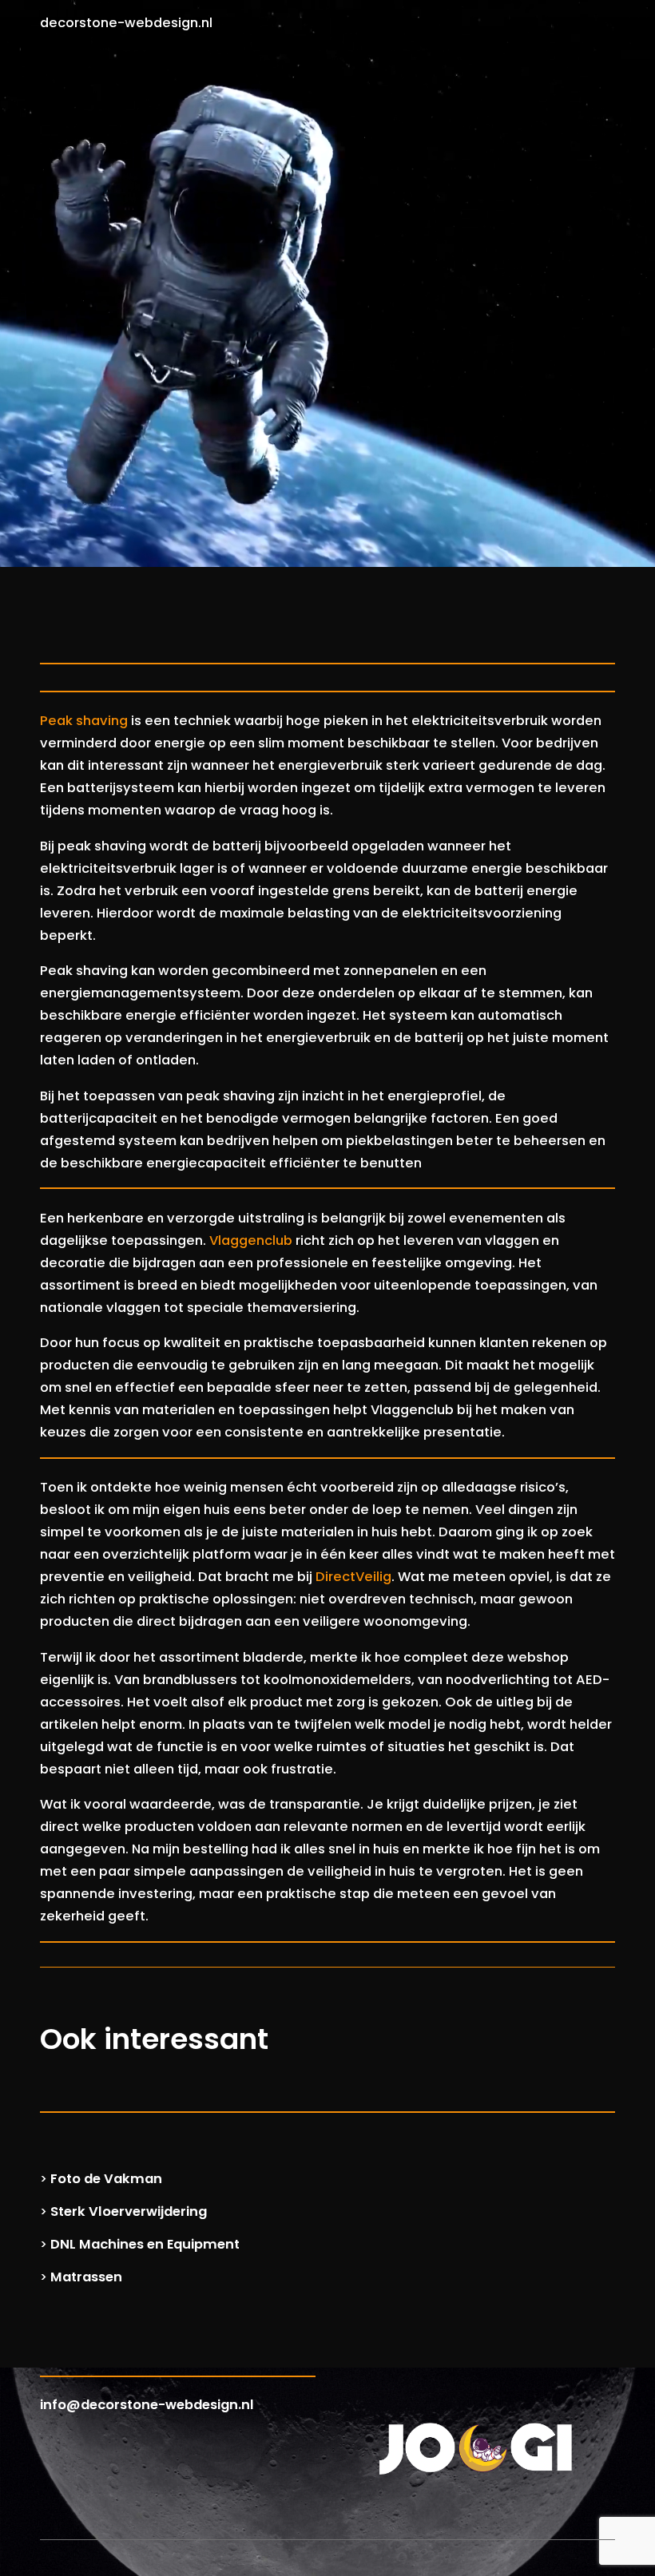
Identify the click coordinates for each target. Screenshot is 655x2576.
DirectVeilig (353, 1577)
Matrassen (86, 2277)
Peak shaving (84, 721)
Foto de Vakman (106, 2179)
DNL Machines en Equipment (145, 2244)
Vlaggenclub (251, 1240)
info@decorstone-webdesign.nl (147, 2405)
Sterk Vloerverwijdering (129, 2211)
